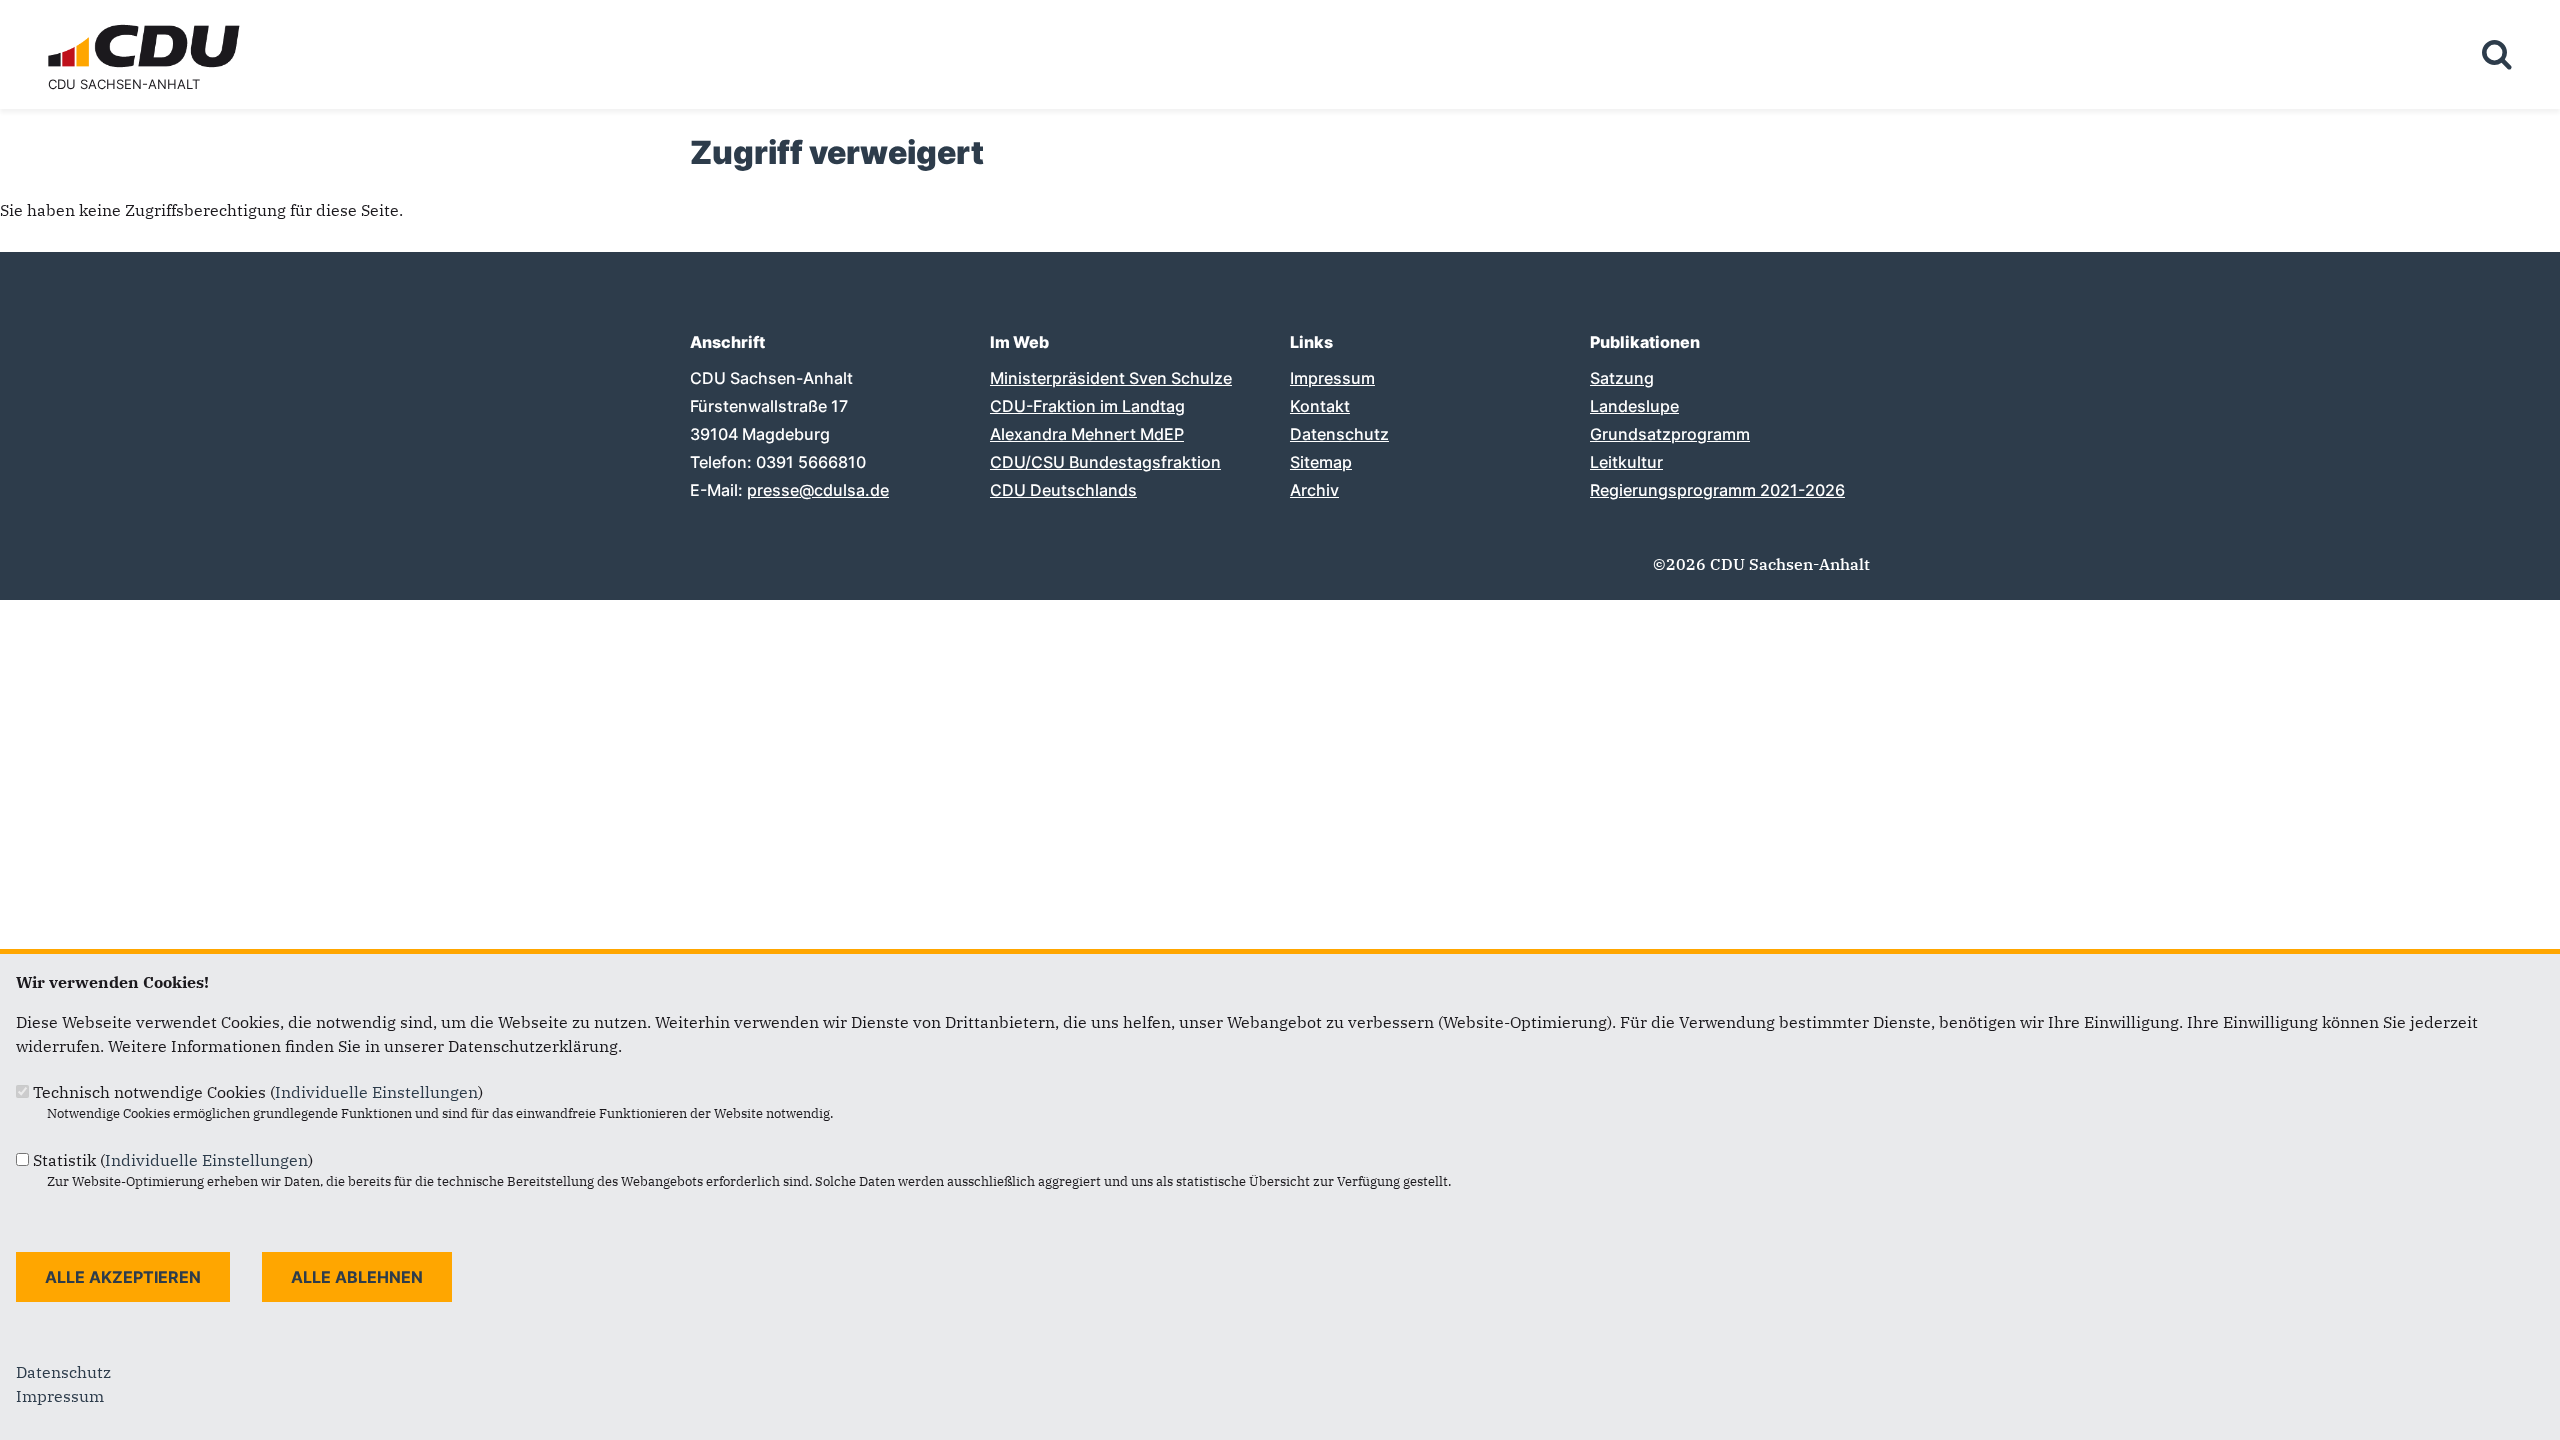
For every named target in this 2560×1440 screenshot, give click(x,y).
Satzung (1622, 378)
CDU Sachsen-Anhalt (124, 84)
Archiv (1314, 490)
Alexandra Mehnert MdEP (1087, 434)
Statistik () (173, 1160)
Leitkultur (1626, 462)
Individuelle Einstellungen (376, 1092)
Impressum (1332, 378)
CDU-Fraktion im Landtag (1087, 406)
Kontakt (1320, 406)
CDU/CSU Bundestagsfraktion (1105, 462)
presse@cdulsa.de (818, 490)
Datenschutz (1339, 434)
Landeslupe (1634, 406)
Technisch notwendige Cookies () (258, 1092)
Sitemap (1321, 462)
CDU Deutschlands (1063, 490)
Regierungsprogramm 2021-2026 (1717, 490)
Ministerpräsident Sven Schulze (1111, 378)
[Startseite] (148, 28)
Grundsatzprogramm (1670, 434)
